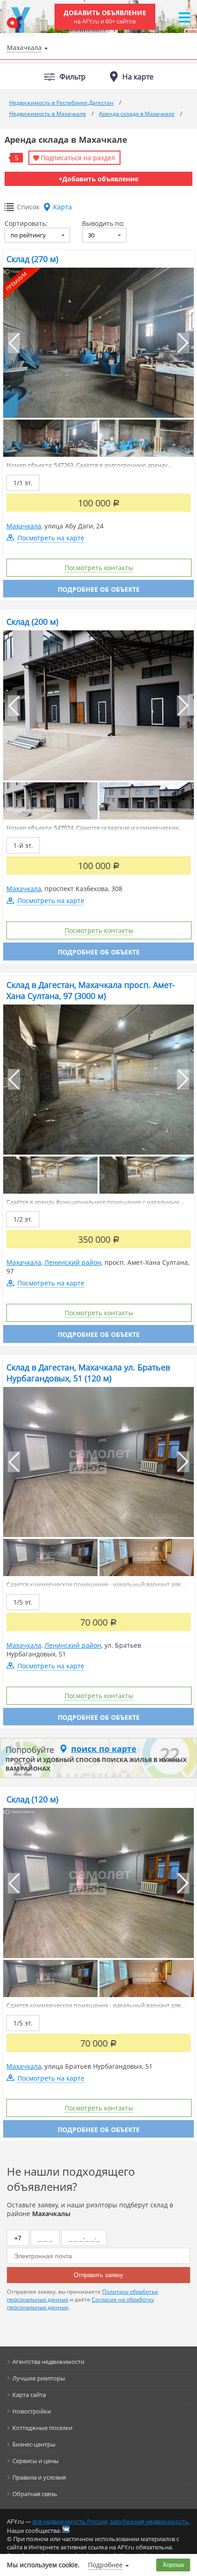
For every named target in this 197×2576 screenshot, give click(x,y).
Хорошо (173, 2565)
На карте (138, 77)
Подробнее (105, 2565)
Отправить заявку (98, 2275)
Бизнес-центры (34, 2444)
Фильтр (73, 77)
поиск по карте (104, 1749)
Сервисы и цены (36, 2461)
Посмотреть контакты (99, 568)
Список (28, 207)
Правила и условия (39, 2477)
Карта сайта (29, 2395)
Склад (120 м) (32, 1799)
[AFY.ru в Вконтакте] (66, 2529)
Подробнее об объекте (99, 589)
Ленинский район (73, 1262)
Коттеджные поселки (42, 2428)
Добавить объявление (105, 17)
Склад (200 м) (32, 622)
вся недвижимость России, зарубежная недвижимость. (111, 2521)
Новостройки (32, 2411)
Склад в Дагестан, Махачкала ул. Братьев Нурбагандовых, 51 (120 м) (88, 1373)
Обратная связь (35, 2494)
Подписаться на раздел (78, 158)
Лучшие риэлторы (39, 2378)
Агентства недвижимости (48, 2362)
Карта (63, 207)
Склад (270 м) (32, 259)
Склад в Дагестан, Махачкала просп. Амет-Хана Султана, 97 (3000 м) (91, 990)
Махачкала (24, 526)
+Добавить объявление (98, 179)
